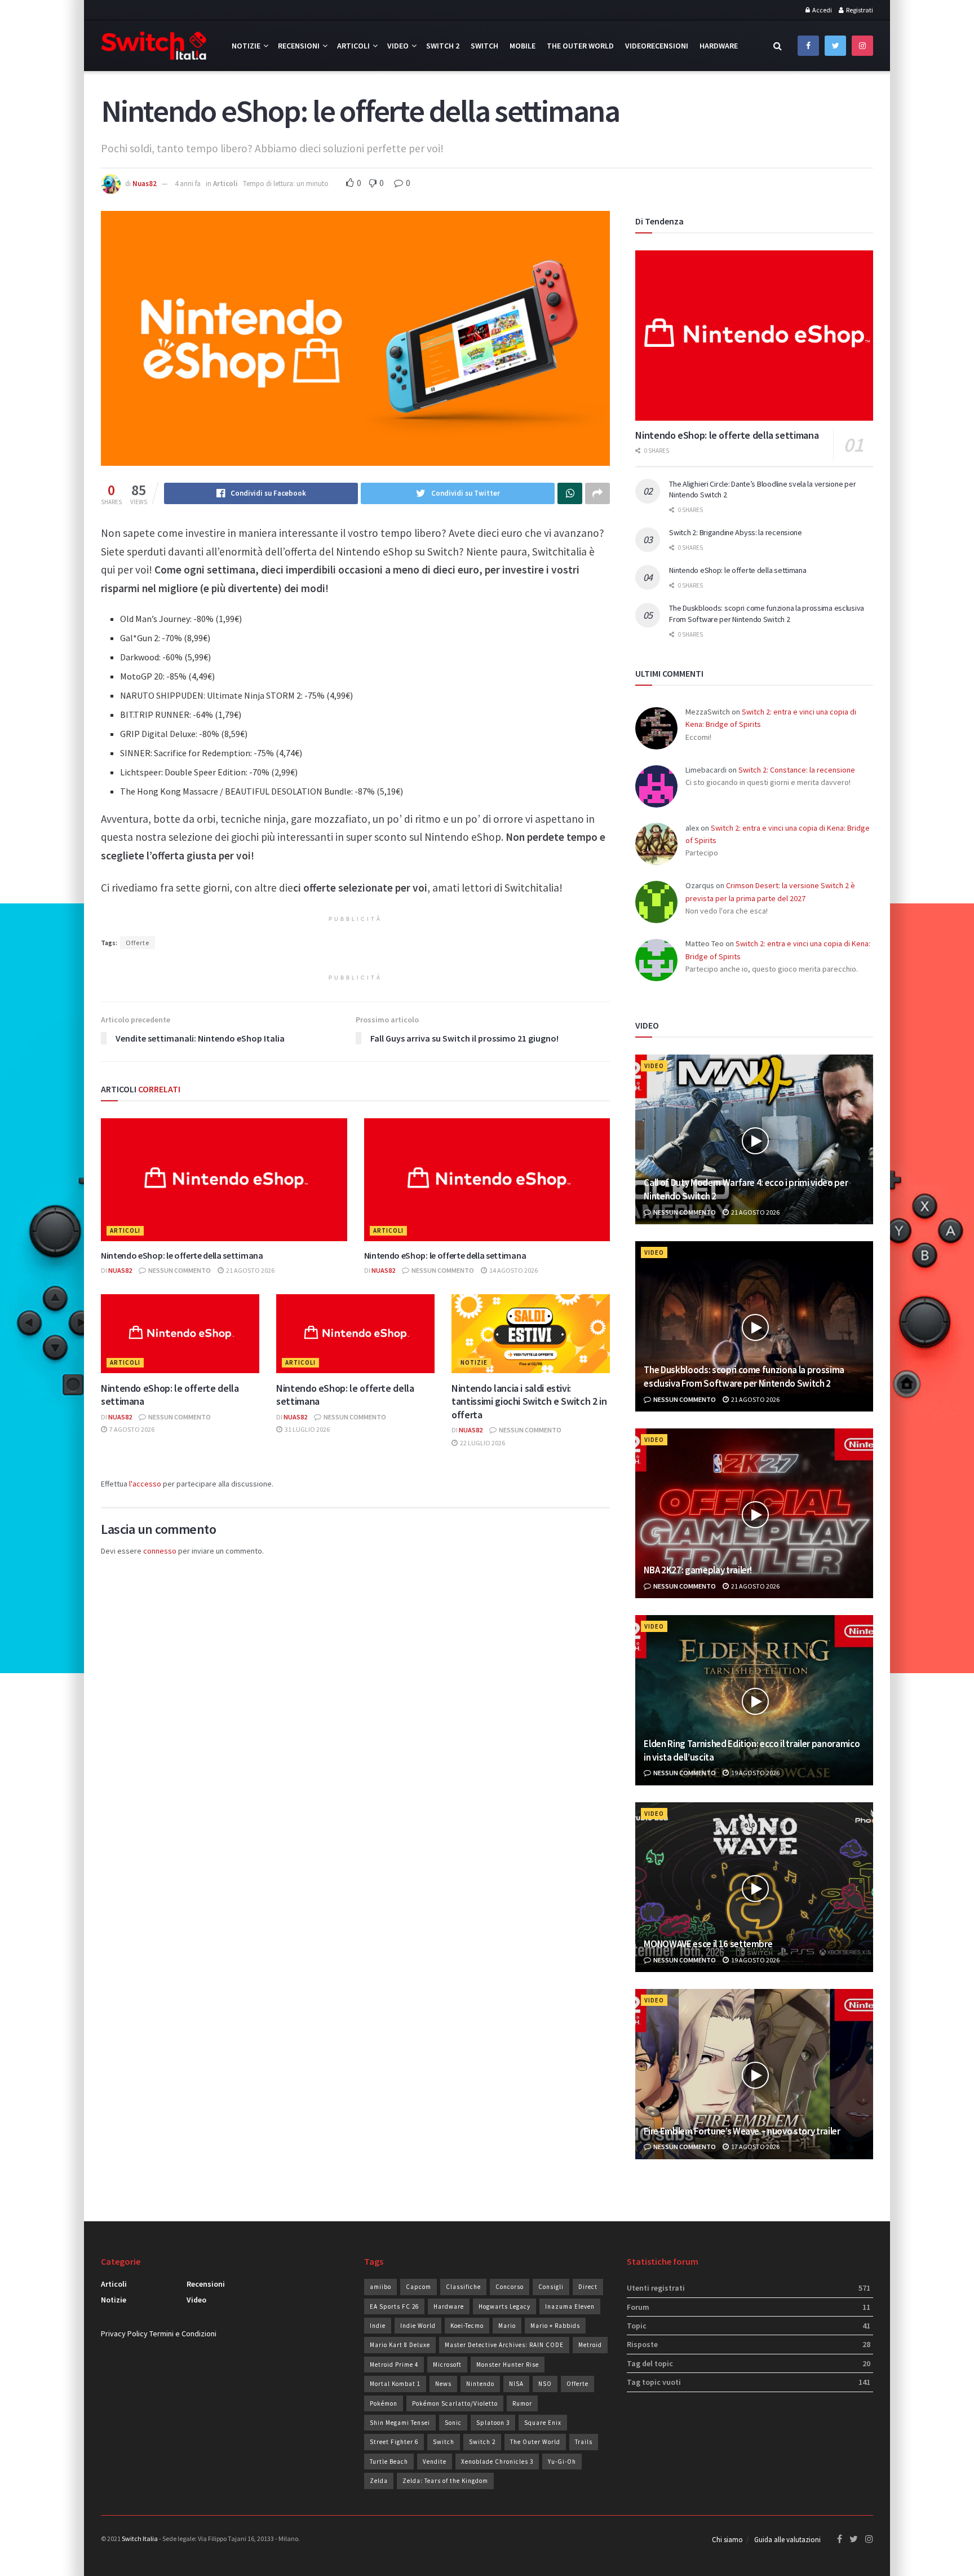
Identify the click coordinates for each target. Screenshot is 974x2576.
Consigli (551, 2287)
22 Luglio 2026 (482, 1443)
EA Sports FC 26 (394, 2306)
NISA (516, 2384)
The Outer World (580, 46)
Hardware (719, 46)
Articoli (353, 46)
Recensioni (299, 46)
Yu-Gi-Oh (562, 2462)
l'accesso (145, 1484)
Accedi (822, 10)
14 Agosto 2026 (513, 1270)
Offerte (138, 943)
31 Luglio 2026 (307, 1429)
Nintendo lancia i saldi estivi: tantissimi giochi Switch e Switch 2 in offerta (529, 1401)
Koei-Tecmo (467, 2326)
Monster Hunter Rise (508, 2365)
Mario (507, 2326)
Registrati (859, 10)
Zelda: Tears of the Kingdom (445, 2481)
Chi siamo (727, 2540)
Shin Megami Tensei (400, 2423)
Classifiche (463, 2287)
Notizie (246, 46)
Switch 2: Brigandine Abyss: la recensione (736, 532)
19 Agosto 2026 (755, 1773)
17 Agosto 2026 (755, 2147)
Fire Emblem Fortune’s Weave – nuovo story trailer (742, 2131)
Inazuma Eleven (570, 2306)
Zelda (379, 2481)
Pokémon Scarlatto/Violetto (455, 2403)
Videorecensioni (657, 46)
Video (398, 46)
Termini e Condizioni (183, 2334)
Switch (484, 46)
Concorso (510, 2287)
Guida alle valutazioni (787, 2540)
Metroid (590, 2345)
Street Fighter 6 (394, 2442)
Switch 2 (443, 46)
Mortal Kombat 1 (395, 2384)
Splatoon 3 (493, 2423)
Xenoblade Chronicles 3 (497, 2462)
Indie (378, 2326)
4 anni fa (188, 184)
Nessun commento (179, 1270)
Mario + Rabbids (555, 2326)
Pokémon (384, 2403)
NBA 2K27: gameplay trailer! (698, 1570)
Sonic (453, 2423)
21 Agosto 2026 (250, 1270)
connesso (160, 1551)
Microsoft (447, 2365)
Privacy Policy (124, 2334)
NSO (545, 2384)
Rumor (522, 2403)
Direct (588, 2287)
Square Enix (543, 2423)
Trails (584, 2442)
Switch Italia (140, 2538)
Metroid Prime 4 (394, 2365)
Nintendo (480, 2384)
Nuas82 (145, 184)
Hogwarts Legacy (504, 2306)
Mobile (523, 46)
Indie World (418, 2326)
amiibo (380, 2287)
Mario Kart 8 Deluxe (400, 2345)
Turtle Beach (389, 2462)
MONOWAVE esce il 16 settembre (708, 1944)
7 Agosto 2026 (131, 1429)
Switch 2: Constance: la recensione (797, 770)
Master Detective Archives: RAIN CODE (504, 2345)
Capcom (419, 2287)
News (443, 2384)
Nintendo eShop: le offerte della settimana (182, 1255)
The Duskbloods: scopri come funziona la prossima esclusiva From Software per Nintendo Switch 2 (767, 614)
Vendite (435, 2462)
